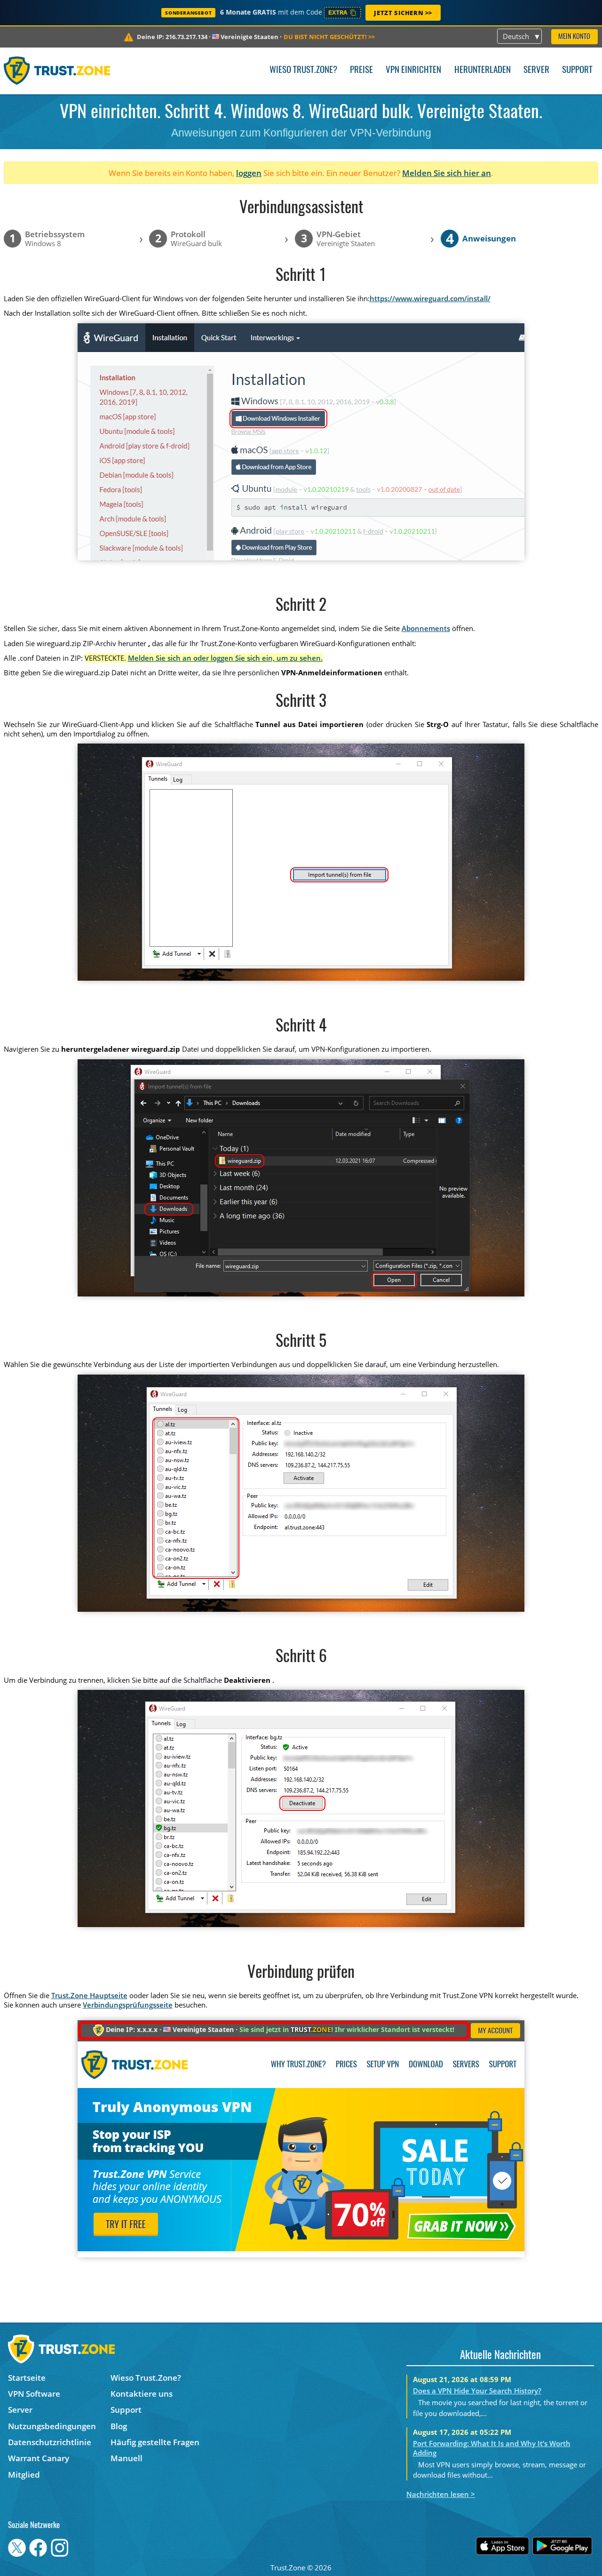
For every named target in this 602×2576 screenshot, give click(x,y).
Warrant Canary (39, 2458)
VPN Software (34, 2394)
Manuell (127, 2458)
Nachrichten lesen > (441, 2494)
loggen (249, 173)
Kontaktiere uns (142, 2394)
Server (536, 70)
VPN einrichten (413, 70)
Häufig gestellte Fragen (155, 2442)
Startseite (27, 2378)
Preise (361, 70)
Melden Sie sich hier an (447, 173)
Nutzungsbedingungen (52, 2426)
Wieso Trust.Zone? (303, 70)
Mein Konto (574, 37)
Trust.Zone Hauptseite (89, 1995)
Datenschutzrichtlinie (50, 2442)
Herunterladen (483, 70)
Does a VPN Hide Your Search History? (477, 2391)
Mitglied (24, 2475)
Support (577, 70)
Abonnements (426, 628)
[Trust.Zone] (57, 71)
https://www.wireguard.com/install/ (430, 298)
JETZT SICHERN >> (403, 13)
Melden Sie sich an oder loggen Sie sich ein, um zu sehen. (225, 658)
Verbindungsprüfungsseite (128, 2005)
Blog (119, 2426)
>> (329, 37)
